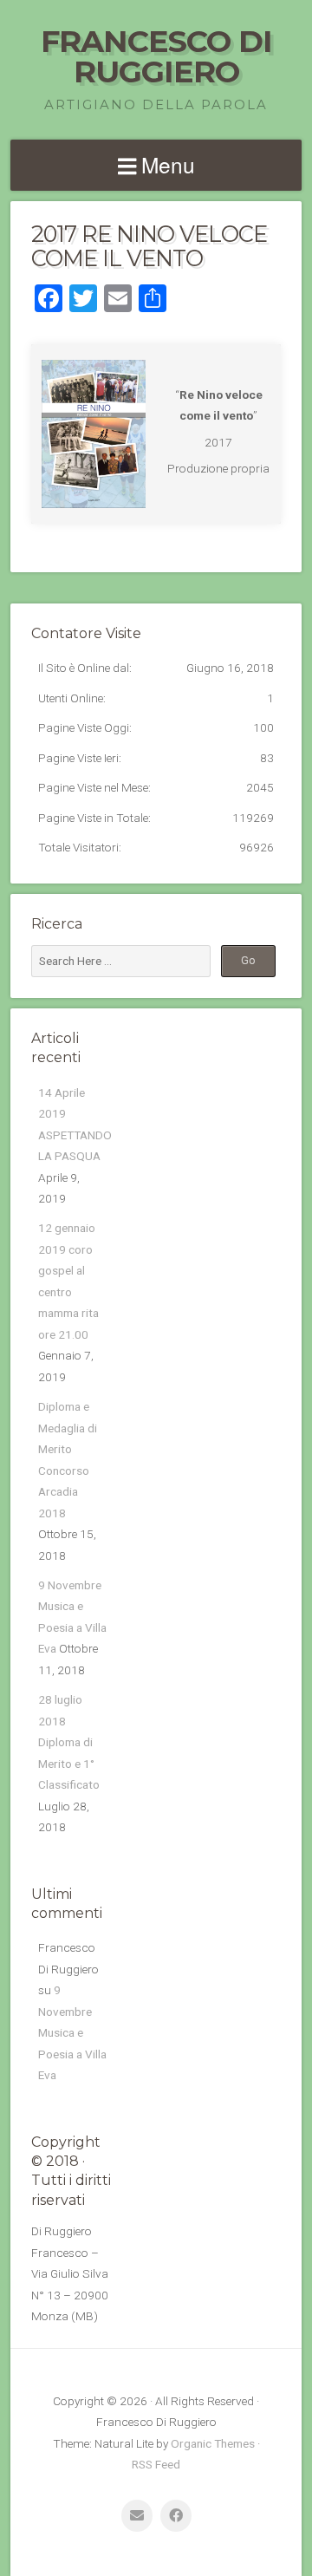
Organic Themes (213, 2443)
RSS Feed (156, 2464)
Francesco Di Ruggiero (156, 56)
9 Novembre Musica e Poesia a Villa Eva (72, 2032)
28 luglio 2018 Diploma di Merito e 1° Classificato (69, 1742)
